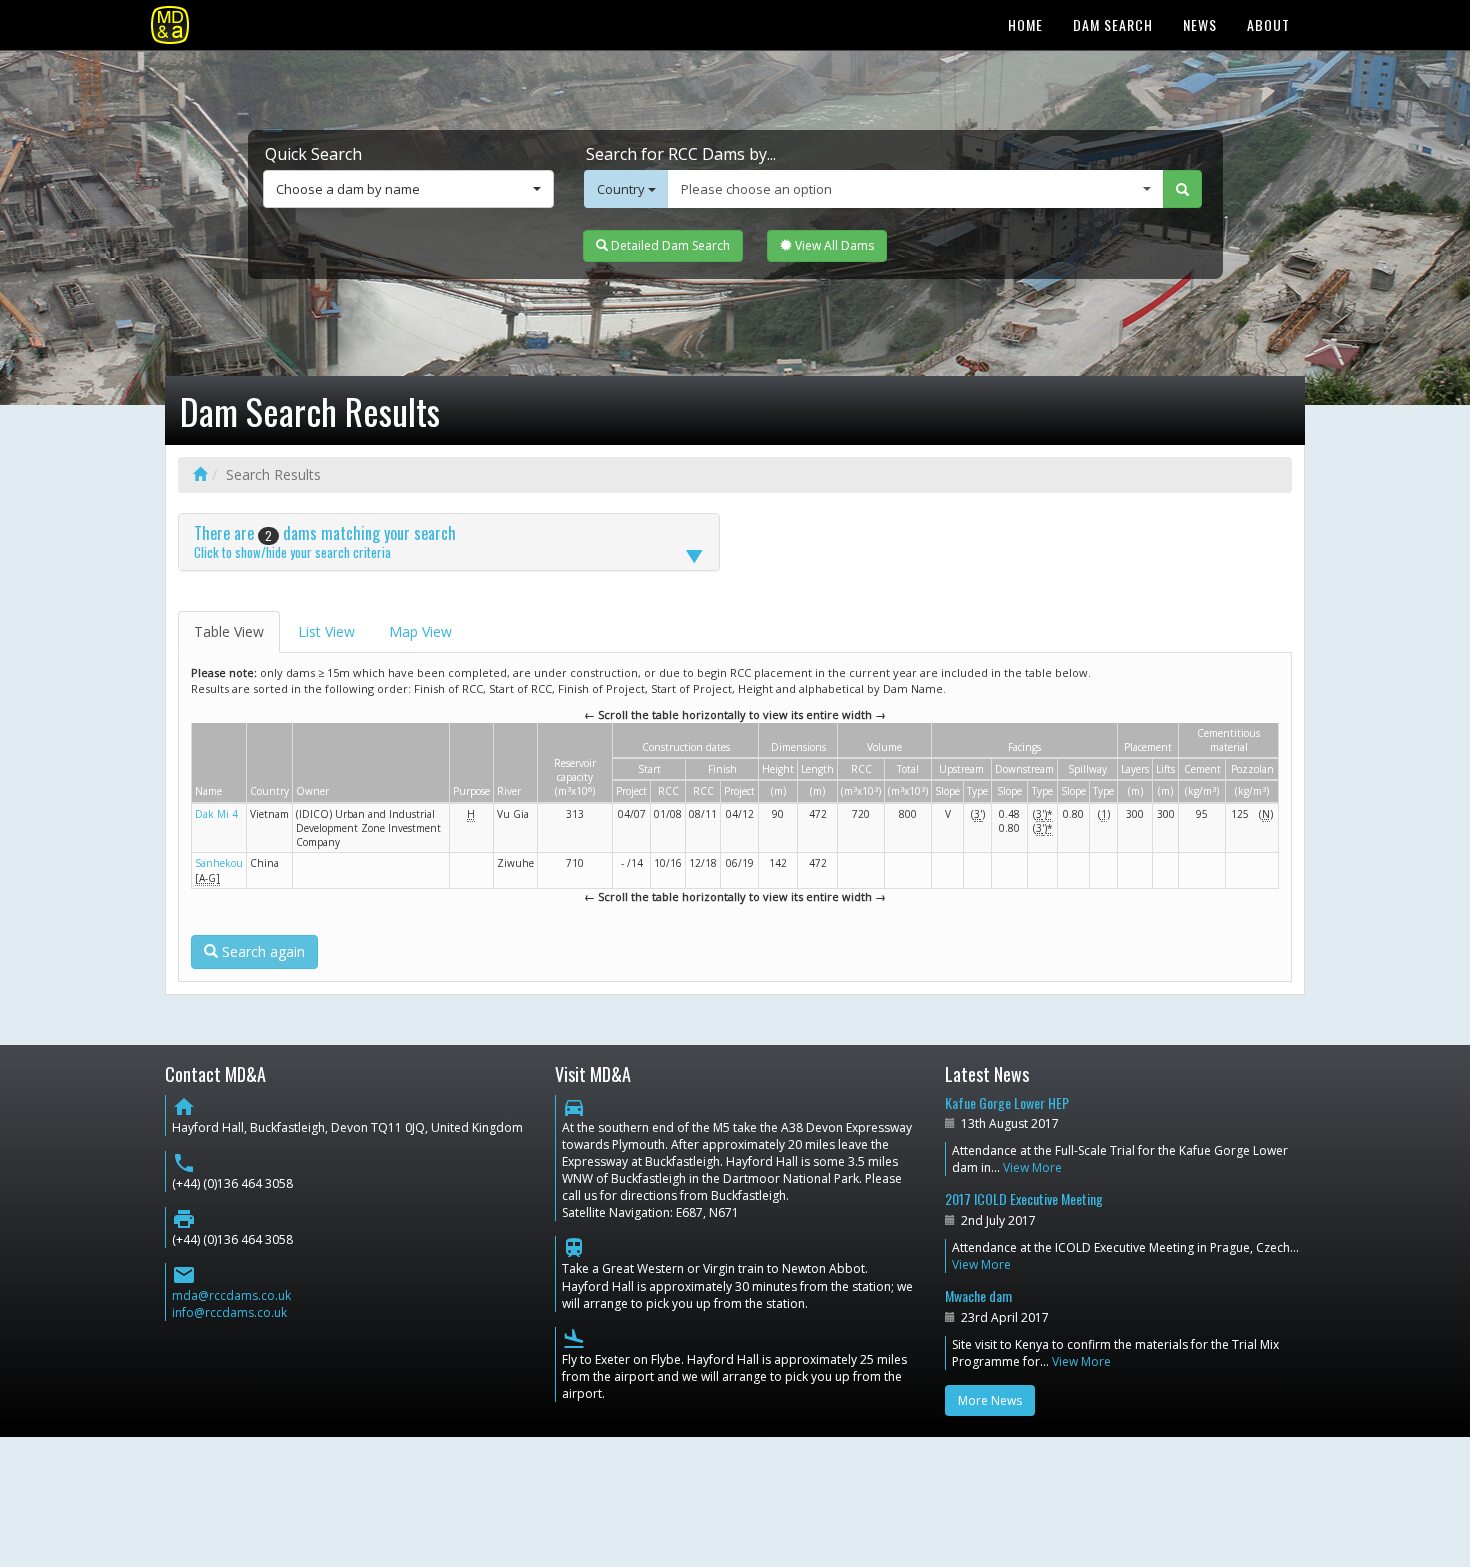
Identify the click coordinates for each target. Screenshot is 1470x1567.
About (1268, 24)
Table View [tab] (229, 631)
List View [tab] (326, 631)
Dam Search (1113, 24)
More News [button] (990, 1400)
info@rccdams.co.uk (229, 1312)
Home (1025, 24)
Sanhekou (219, 863)
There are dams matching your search (325, 541)
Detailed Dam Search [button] (669, 245)
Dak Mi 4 (216, 814)
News (1200, 24)
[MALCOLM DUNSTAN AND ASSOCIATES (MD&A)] (170, 25)
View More (1032, 1167)
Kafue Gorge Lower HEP (1007, 1102)
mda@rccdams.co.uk (231, 1295)
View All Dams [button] (833, 245)
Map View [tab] (420, 631)
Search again (261, 951)
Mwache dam (978, 1295)
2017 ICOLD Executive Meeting (1024, 1198)
